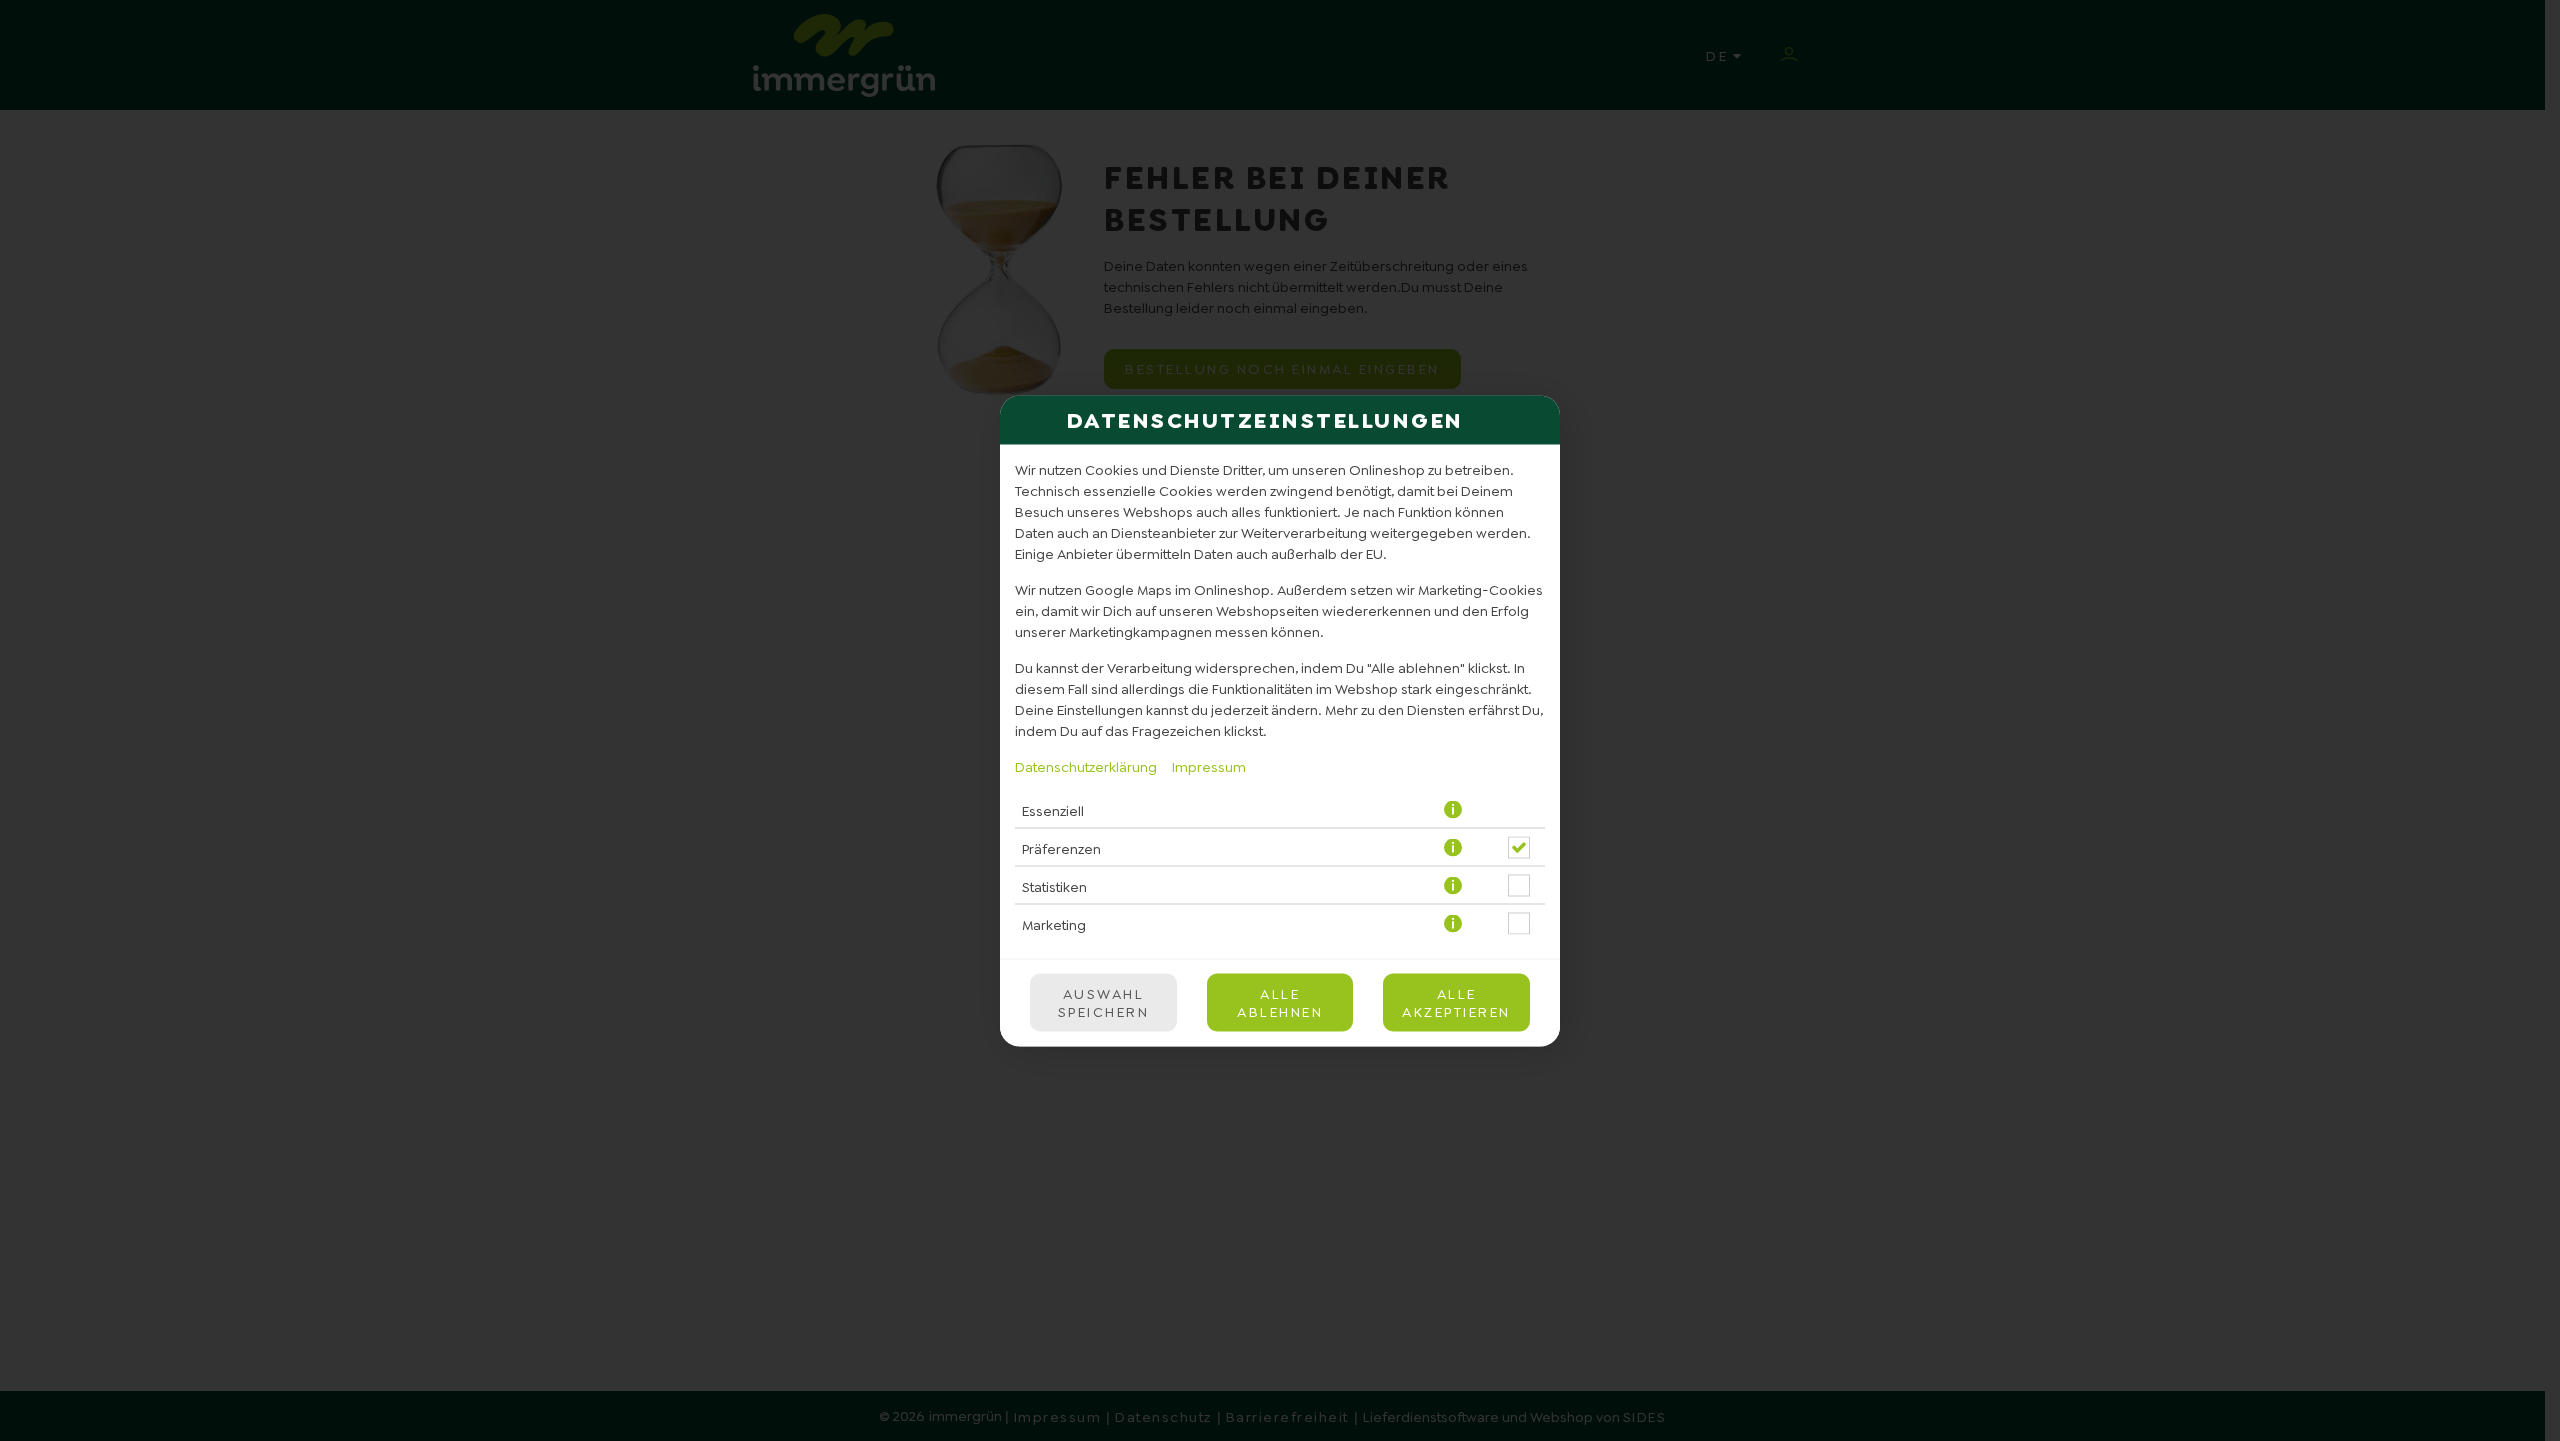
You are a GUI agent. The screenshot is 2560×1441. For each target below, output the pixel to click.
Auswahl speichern (1104, 1002)
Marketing (1054, 924)
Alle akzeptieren (1456, 1002)
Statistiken (1054, 886)
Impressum (1209, 766)
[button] (1455, 809)
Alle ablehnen (1280, 1002)
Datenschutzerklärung (1086, 766)
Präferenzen (1061, 848)
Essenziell (1053, 810)
